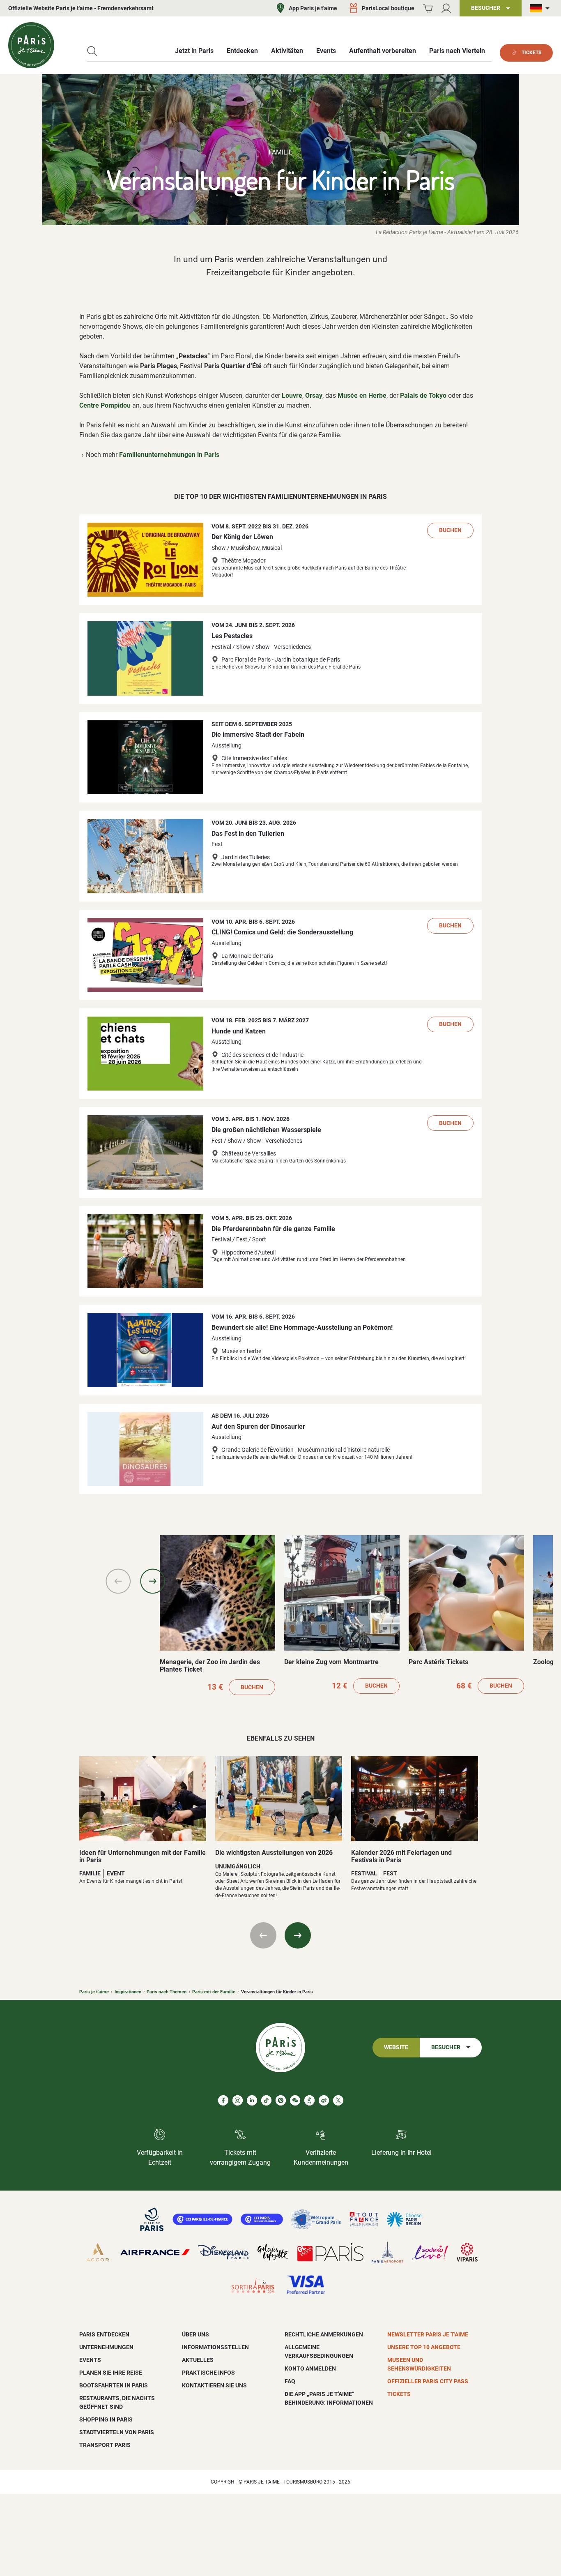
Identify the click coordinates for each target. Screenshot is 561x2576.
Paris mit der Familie (214, 1992)
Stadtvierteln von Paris (117, 2432)
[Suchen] (92, 51)
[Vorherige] (118, 1581)
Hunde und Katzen (239, 1031)
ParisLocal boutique (388, 8)
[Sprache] (541, 8)
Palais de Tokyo (423, 396)
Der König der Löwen (242, 537)
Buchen (450, 530)
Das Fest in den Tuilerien (248, 834)
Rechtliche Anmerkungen (324, 2334)
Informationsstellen (215, 2347)
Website (396, 2047)
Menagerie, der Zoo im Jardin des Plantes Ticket (210, 1666)
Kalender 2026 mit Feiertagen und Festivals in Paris (401, 1856)
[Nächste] (153, 1581)
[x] (338, 2100)
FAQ (290, 2381)
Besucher (446, 2047)
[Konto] (446, 8)
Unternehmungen (106, 2347)
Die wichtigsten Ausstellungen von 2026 (274, 1853)
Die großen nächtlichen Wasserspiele (266, 1130)
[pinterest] (281, 2100)
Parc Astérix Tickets (438, 1662)
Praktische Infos (208, 2373)
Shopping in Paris (106, 2419)
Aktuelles (198, 2360)
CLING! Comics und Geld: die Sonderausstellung (282, 932)
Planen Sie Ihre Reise (111, 2373)
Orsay (314, 396)
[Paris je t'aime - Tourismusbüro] (31, 45)
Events (90, 2360)
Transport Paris (105, 2445)
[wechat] (295, 2100)
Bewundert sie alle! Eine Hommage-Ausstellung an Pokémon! (302, 1327)
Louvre (292, 396)
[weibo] (324, 2100)
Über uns (195, 2334)
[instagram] (238, 2100)
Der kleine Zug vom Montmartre (331, 1662)
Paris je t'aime (94, 1992)
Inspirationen (128, 1992)
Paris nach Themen (167, 1992)
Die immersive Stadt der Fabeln (258, 735)
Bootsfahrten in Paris (114, 2385)
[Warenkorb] (428, 8)
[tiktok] (266, 2100)
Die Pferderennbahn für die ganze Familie (273, 1229)
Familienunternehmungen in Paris (169, 455)
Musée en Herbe (362, 396)
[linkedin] (252, 2100)
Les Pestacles (232, 636)
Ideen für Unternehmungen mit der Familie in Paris (143, 1856)
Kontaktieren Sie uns (214, 2385)
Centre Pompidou (105, 405)
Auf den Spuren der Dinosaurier (258, 1426)
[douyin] (309, 2100)
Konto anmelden (310, 2368)
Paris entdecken (104, 2334)
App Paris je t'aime (313, 8)
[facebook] (223, 2100)
